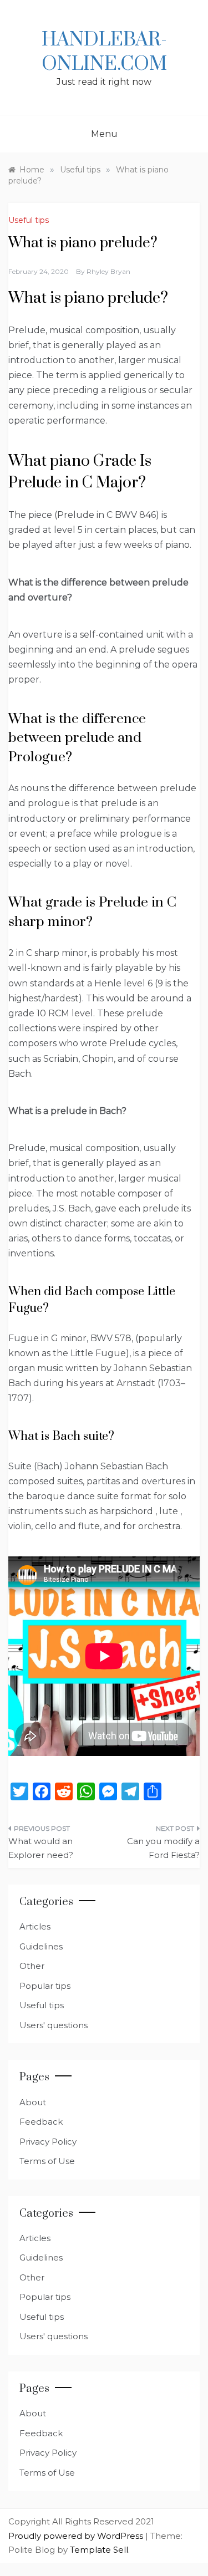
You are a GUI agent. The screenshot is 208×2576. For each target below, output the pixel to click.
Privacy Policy (48, 2142)
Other (32, 1966)
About (33, 2102)
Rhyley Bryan (108, 271)
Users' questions (54, 2025)
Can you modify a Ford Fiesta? (163, 1848)
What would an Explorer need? (41, 1848)
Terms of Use (47, 2161)
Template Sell (99, 2550)
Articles (35, 1926)
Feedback (41, 2122)
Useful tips (29, 220)
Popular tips (45, 1986)
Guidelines (41, 1946)
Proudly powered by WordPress (77, 2536)
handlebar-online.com (104, 52)
